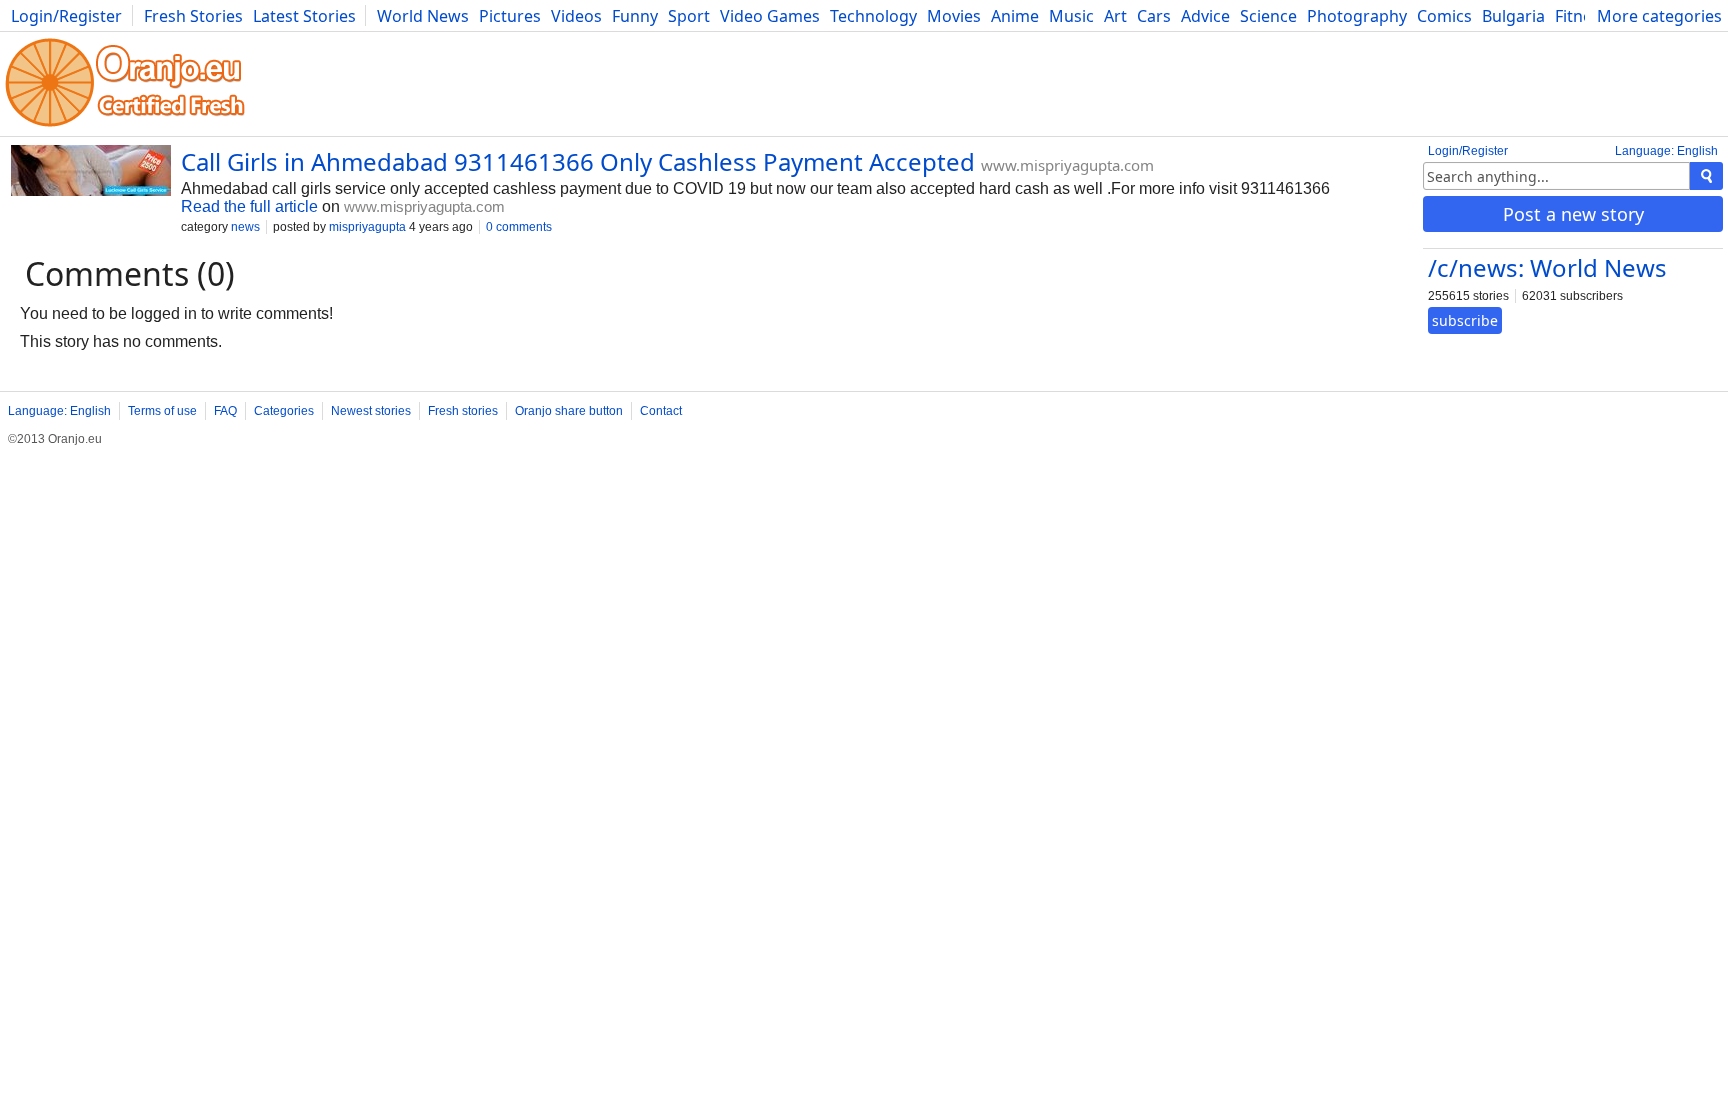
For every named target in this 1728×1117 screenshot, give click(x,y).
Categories (284, 411)
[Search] (1706, 176)
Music (1071, 16)
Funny (635, 16)
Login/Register (66, 16)
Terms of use (162, 411)
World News (423, 16)
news (245, 227)
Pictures (510, 16)
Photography (1357, 16)
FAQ (225, 411)
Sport (689, 16)
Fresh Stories (193, 16)
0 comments (519, 227)
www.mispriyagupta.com (1067, 165)
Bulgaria (1513, 16)
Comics (1444, 16)
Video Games (770, 16)
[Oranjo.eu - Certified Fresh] (125, 126)
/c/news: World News (1547, 267)
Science (1268, 16)
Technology (873, 16)
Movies (954, 16)
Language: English (1666, 151)
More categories (1659, 16)
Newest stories (371, 411)
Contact (661, 411)
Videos (576, 16)
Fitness (1581, 16)
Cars (1154, 16)
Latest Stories (304, 16)
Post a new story (1573, 214)
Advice (1205, 16)
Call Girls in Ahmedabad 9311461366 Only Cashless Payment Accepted (578, 161)
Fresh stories (463, 411)
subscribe (1465, 320)
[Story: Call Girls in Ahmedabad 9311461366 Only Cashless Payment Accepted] (91, 172)
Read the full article (249, 206)
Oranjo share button (569, 411)
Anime (1015, 16)
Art (1115, 16)
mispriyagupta (367, 227)
